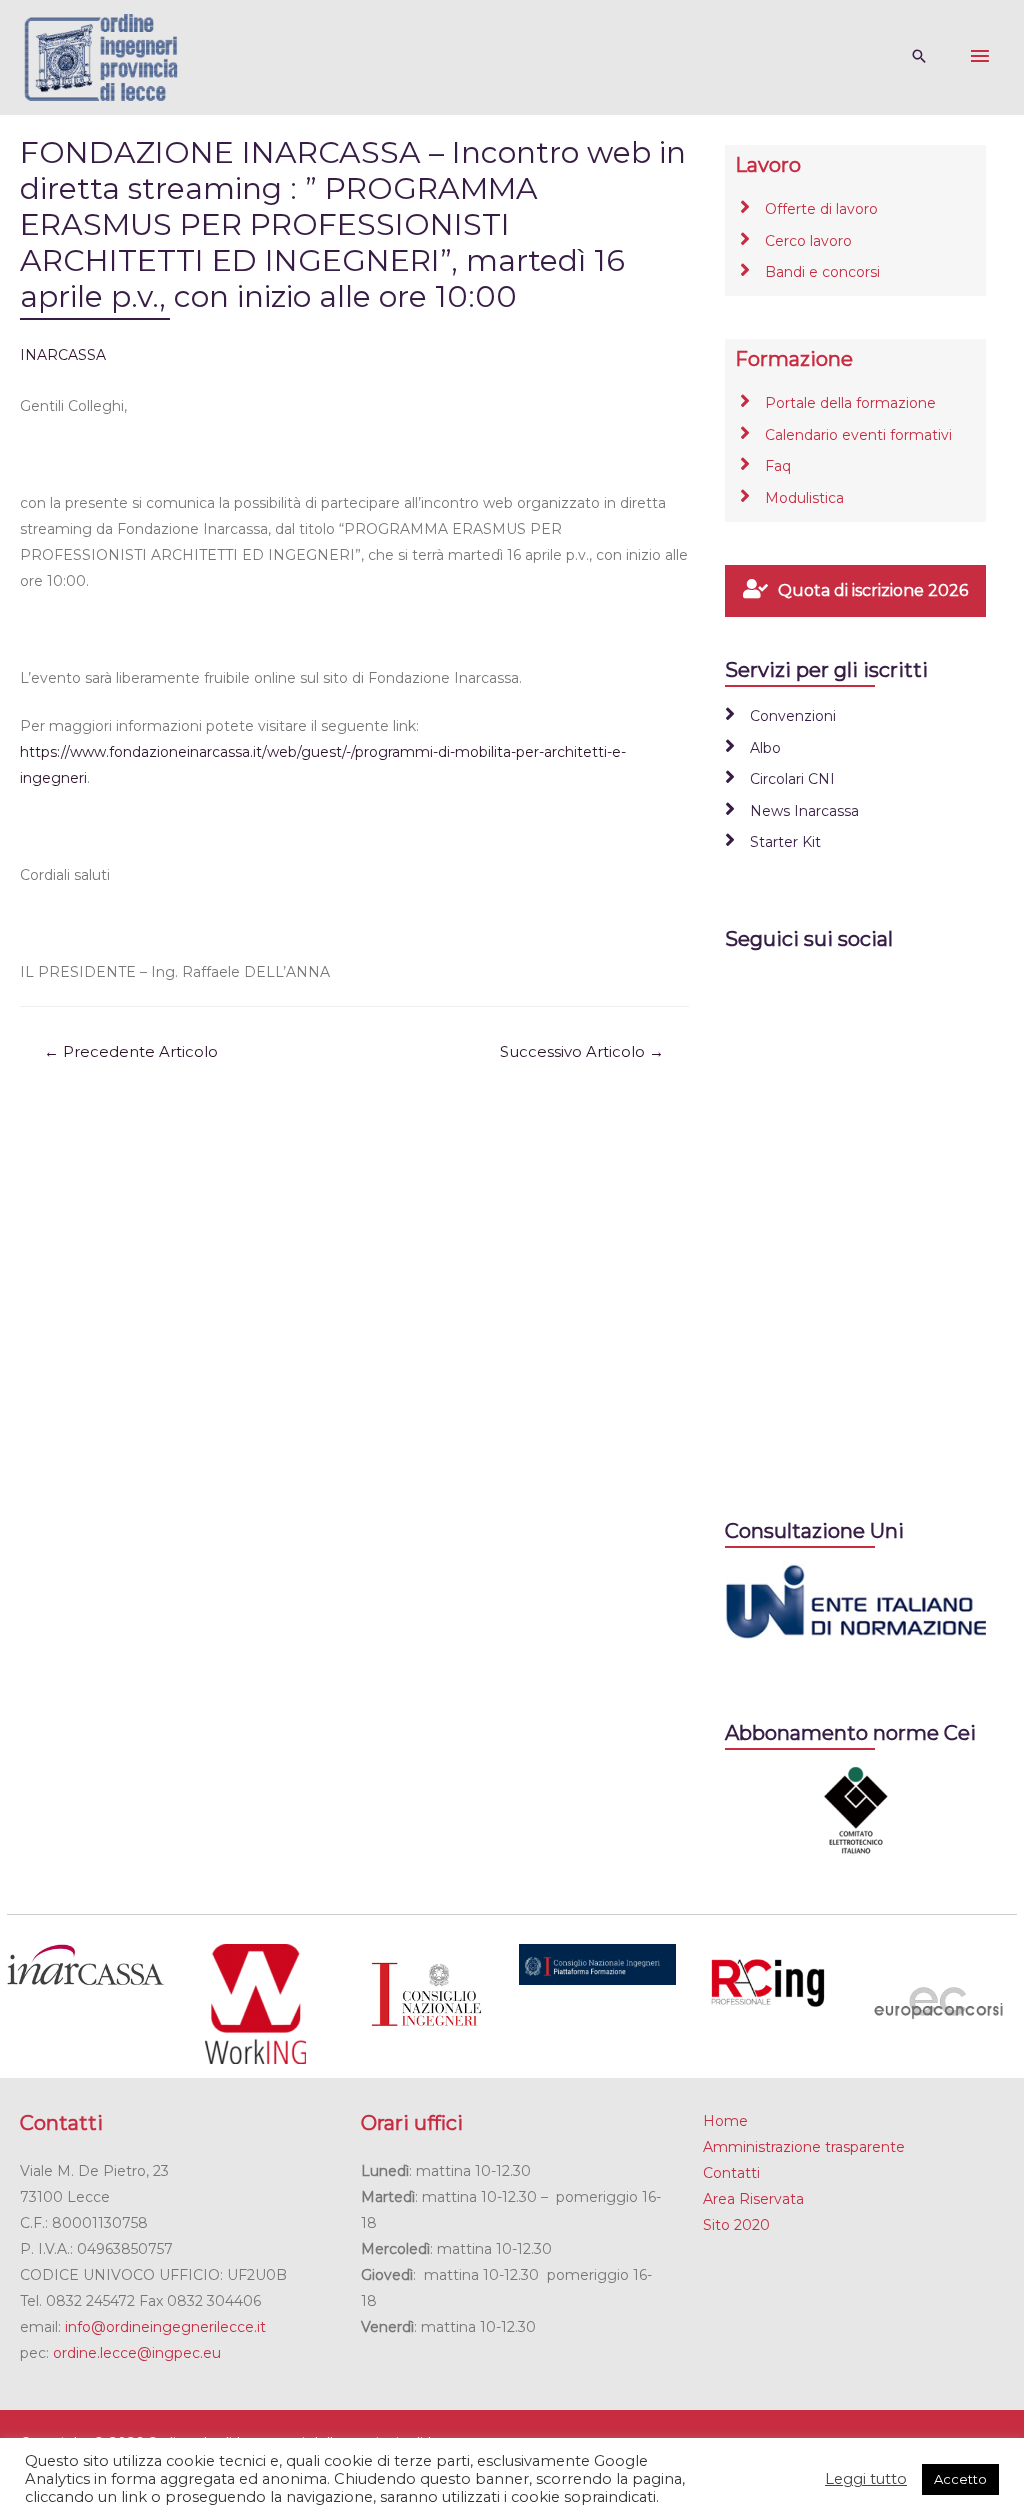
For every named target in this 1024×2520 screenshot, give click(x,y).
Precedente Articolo (131, 1052)
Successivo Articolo (582, 1052)
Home (725, 2121)
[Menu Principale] (980, 57)
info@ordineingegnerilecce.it (165, 2327)
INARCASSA (63, 355)
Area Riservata (753, 2199)
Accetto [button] (960, 2479)
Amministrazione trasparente (804, 2147)
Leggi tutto (866, 2479)
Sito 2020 (736, 2225)
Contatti (731, 2173)
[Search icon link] (919, 57)
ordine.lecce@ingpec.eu (137, 2353)
